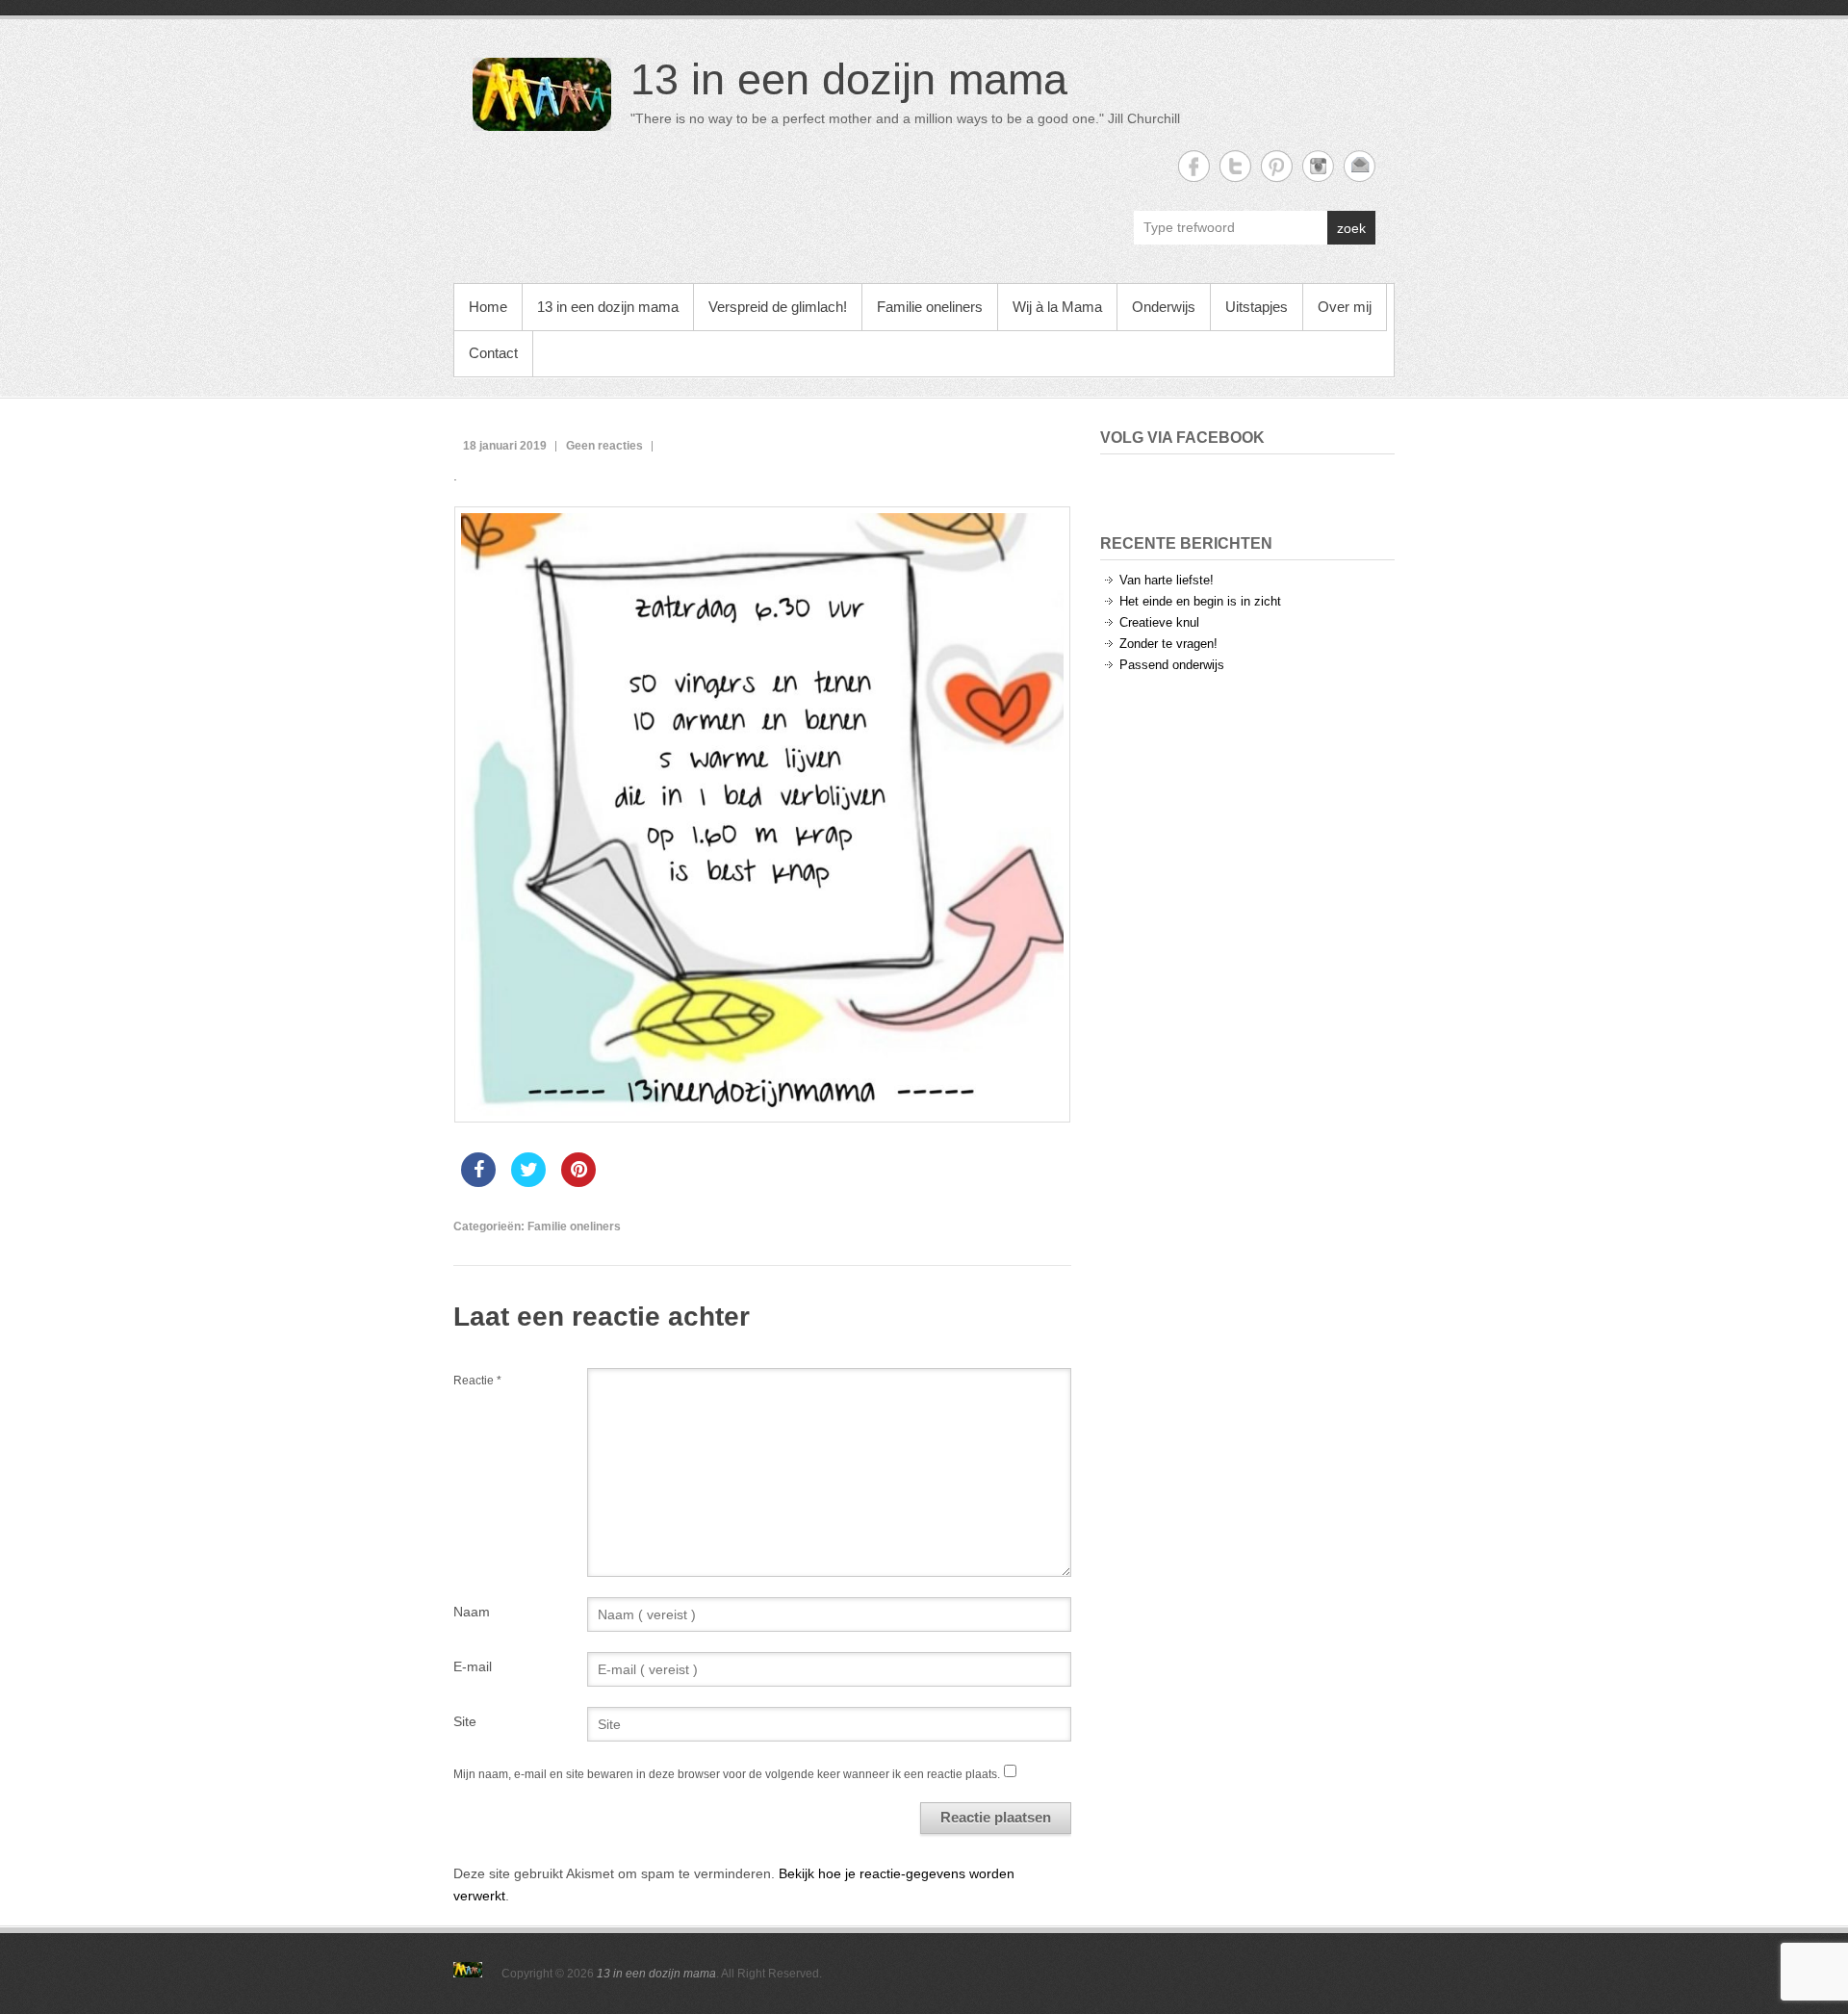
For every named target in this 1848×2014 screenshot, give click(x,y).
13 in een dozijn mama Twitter (1235, 166)
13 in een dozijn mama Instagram (1318, 166)
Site (465, 1721)
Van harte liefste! (1167, 580)
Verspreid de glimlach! (778, 307)
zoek (1351, 228)
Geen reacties (604, 446)
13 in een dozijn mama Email (1360, 166)
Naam (472, 1612)
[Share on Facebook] (478, 1181)
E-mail (473, 1666)
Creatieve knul (1159, 622)
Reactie (477, 1381)
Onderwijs (1164, 307)
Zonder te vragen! (1168, 644)
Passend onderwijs (1172, 665)
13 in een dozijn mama (849, 79)
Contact (493, 353)
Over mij (1345, 307)
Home (488, 307)
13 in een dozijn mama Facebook (1194, 166)
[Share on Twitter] (528, 1181)
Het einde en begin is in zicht (1200, 601)
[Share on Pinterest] (578, 1181)
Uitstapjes (1257, 307)
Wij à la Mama (1057, 307)
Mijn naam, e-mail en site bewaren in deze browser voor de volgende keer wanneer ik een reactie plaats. (727, 1774)
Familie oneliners (930, 307)
